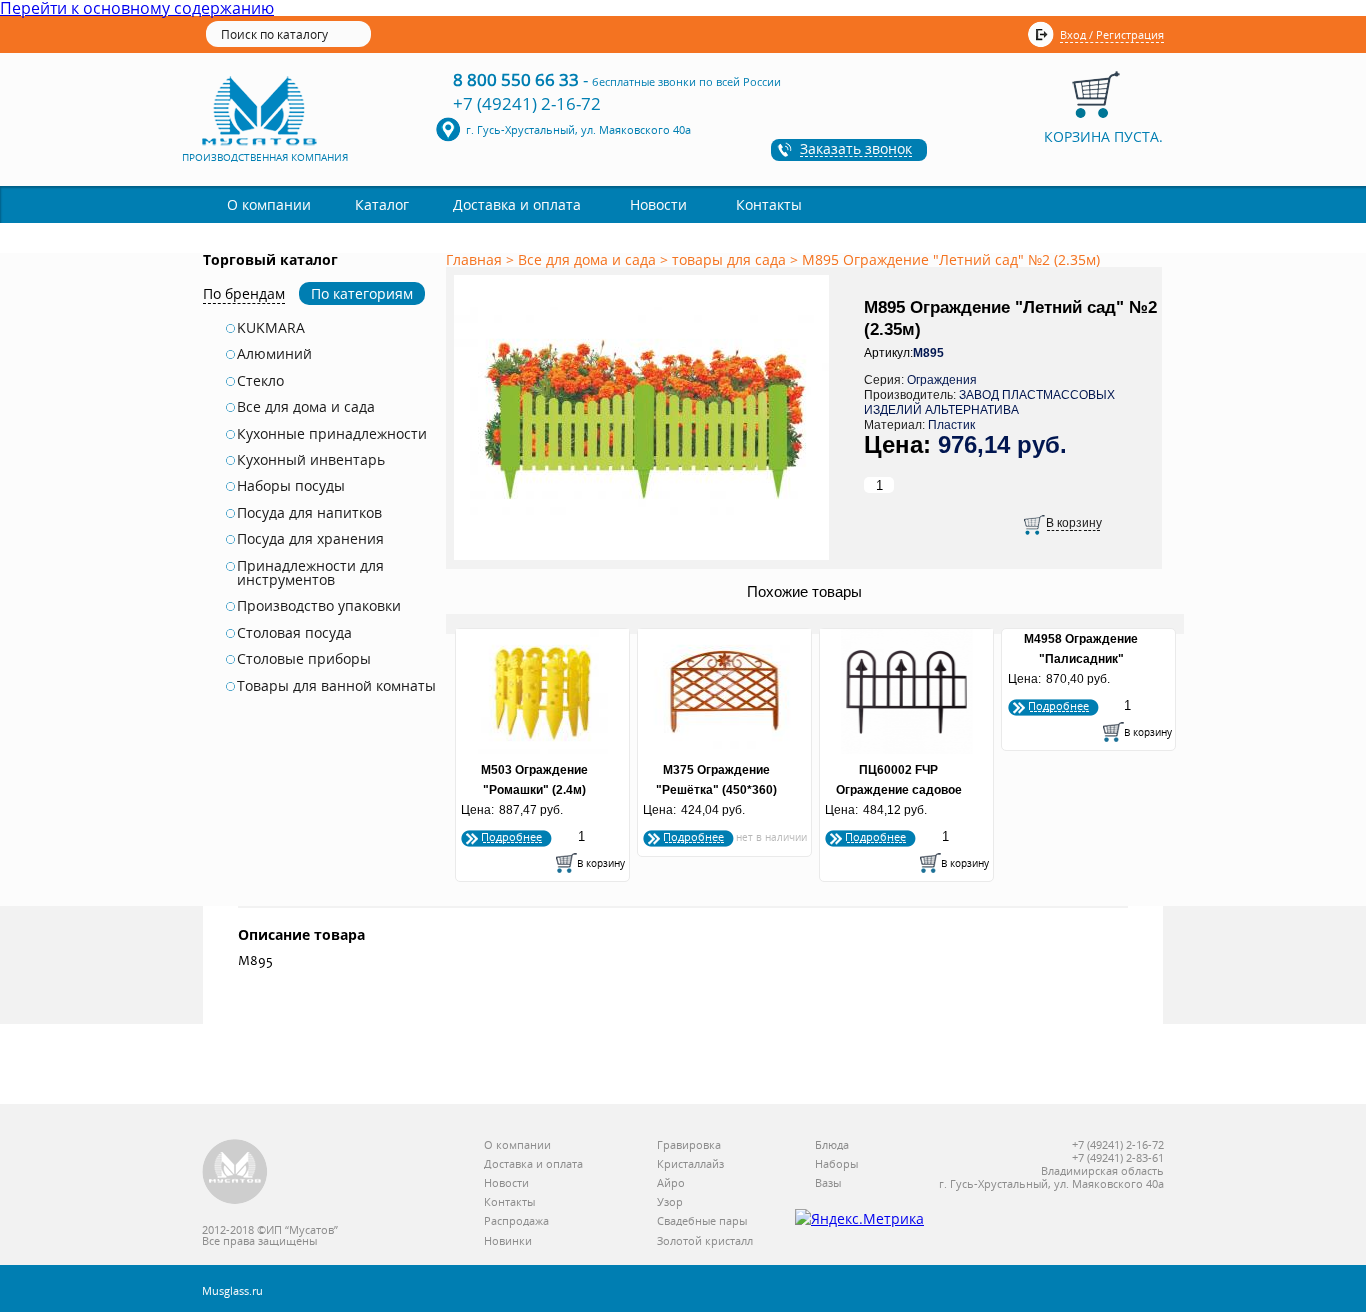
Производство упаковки (319, 606)
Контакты (769, 204)
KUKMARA (271, 328)
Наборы (836, 1164)
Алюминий (274, 354)
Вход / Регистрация (1112, 34)
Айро (671, 1183)
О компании (269, 204)
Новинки (508, 1241)
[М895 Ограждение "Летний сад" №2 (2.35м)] (645, 561)
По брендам (244, 293)
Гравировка (689, 1145)
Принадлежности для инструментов (310, 573)
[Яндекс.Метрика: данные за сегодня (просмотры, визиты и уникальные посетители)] (859, 1219)
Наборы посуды (291, 486)
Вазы (828, 1183)
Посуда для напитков (309, 513)
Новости (658, 204)
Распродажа (516, 1221)
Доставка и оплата (517, 204)
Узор (670, 1202)
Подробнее (511, 836)
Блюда (832, 1145)
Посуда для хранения (310, 539)
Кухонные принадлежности (332, 434)
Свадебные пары (702, 1221)
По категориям (362, 293)
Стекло (260, 381)
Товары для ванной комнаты (336, 686)
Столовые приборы (304, 659)
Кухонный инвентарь (311, 460)
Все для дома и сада (306, 407)
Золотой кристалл (705, 1241)
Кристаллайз (690, 1164)
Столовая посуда (294, 633)
